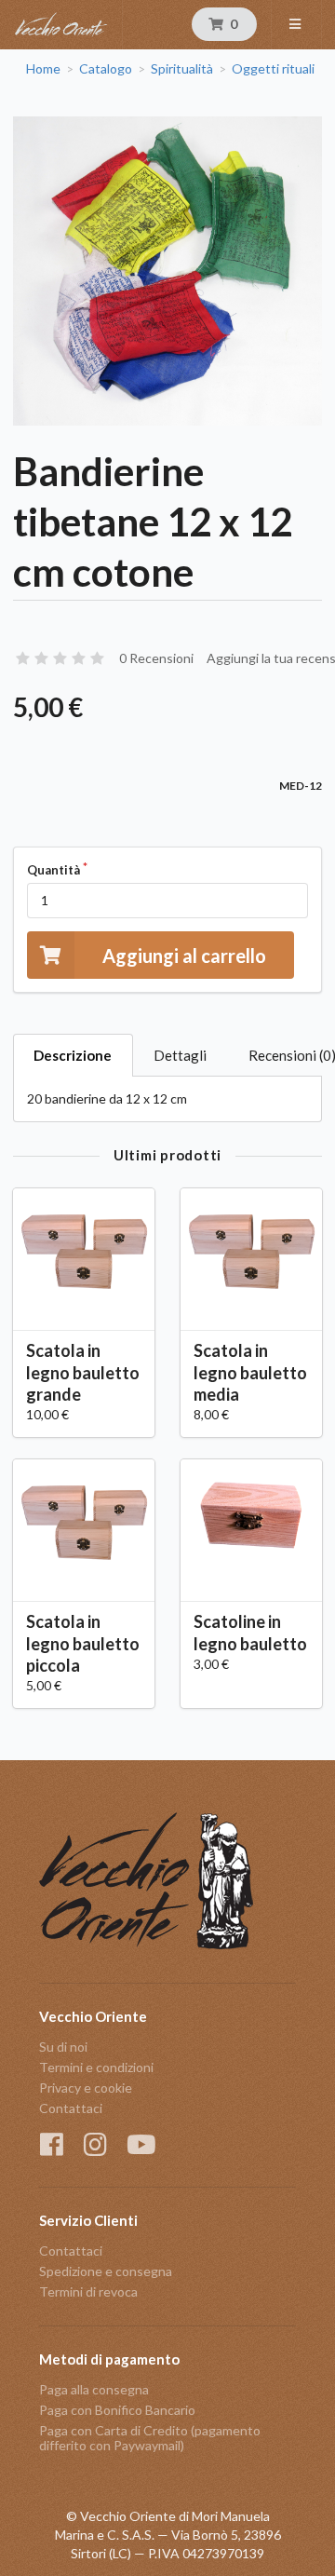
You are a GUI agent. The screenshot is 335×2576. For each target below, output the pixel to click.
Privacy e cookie (86, 2088)
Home (43, 69)
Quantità (54, 870)
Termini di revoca (88, 2291)
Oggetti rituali (273, 69)
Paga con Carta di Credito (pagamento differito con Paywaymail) (150, 2438)
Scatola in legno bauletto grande (83, 1372)
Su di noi (63, 2047)
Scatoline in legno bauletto (250, 1632)
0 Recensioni (156, 658)
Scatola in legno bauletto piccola (83, 1643)
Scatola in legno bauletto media (250, 1372)
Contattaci (71, 2108)
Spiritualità (182, 69)
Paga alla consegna (94, 2390)
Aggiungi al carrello (184, 956)
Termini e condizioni (96, 2067)
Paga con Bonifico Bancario (117, 2410)
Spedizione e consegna (106, 2271)
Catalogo (106, 69)
